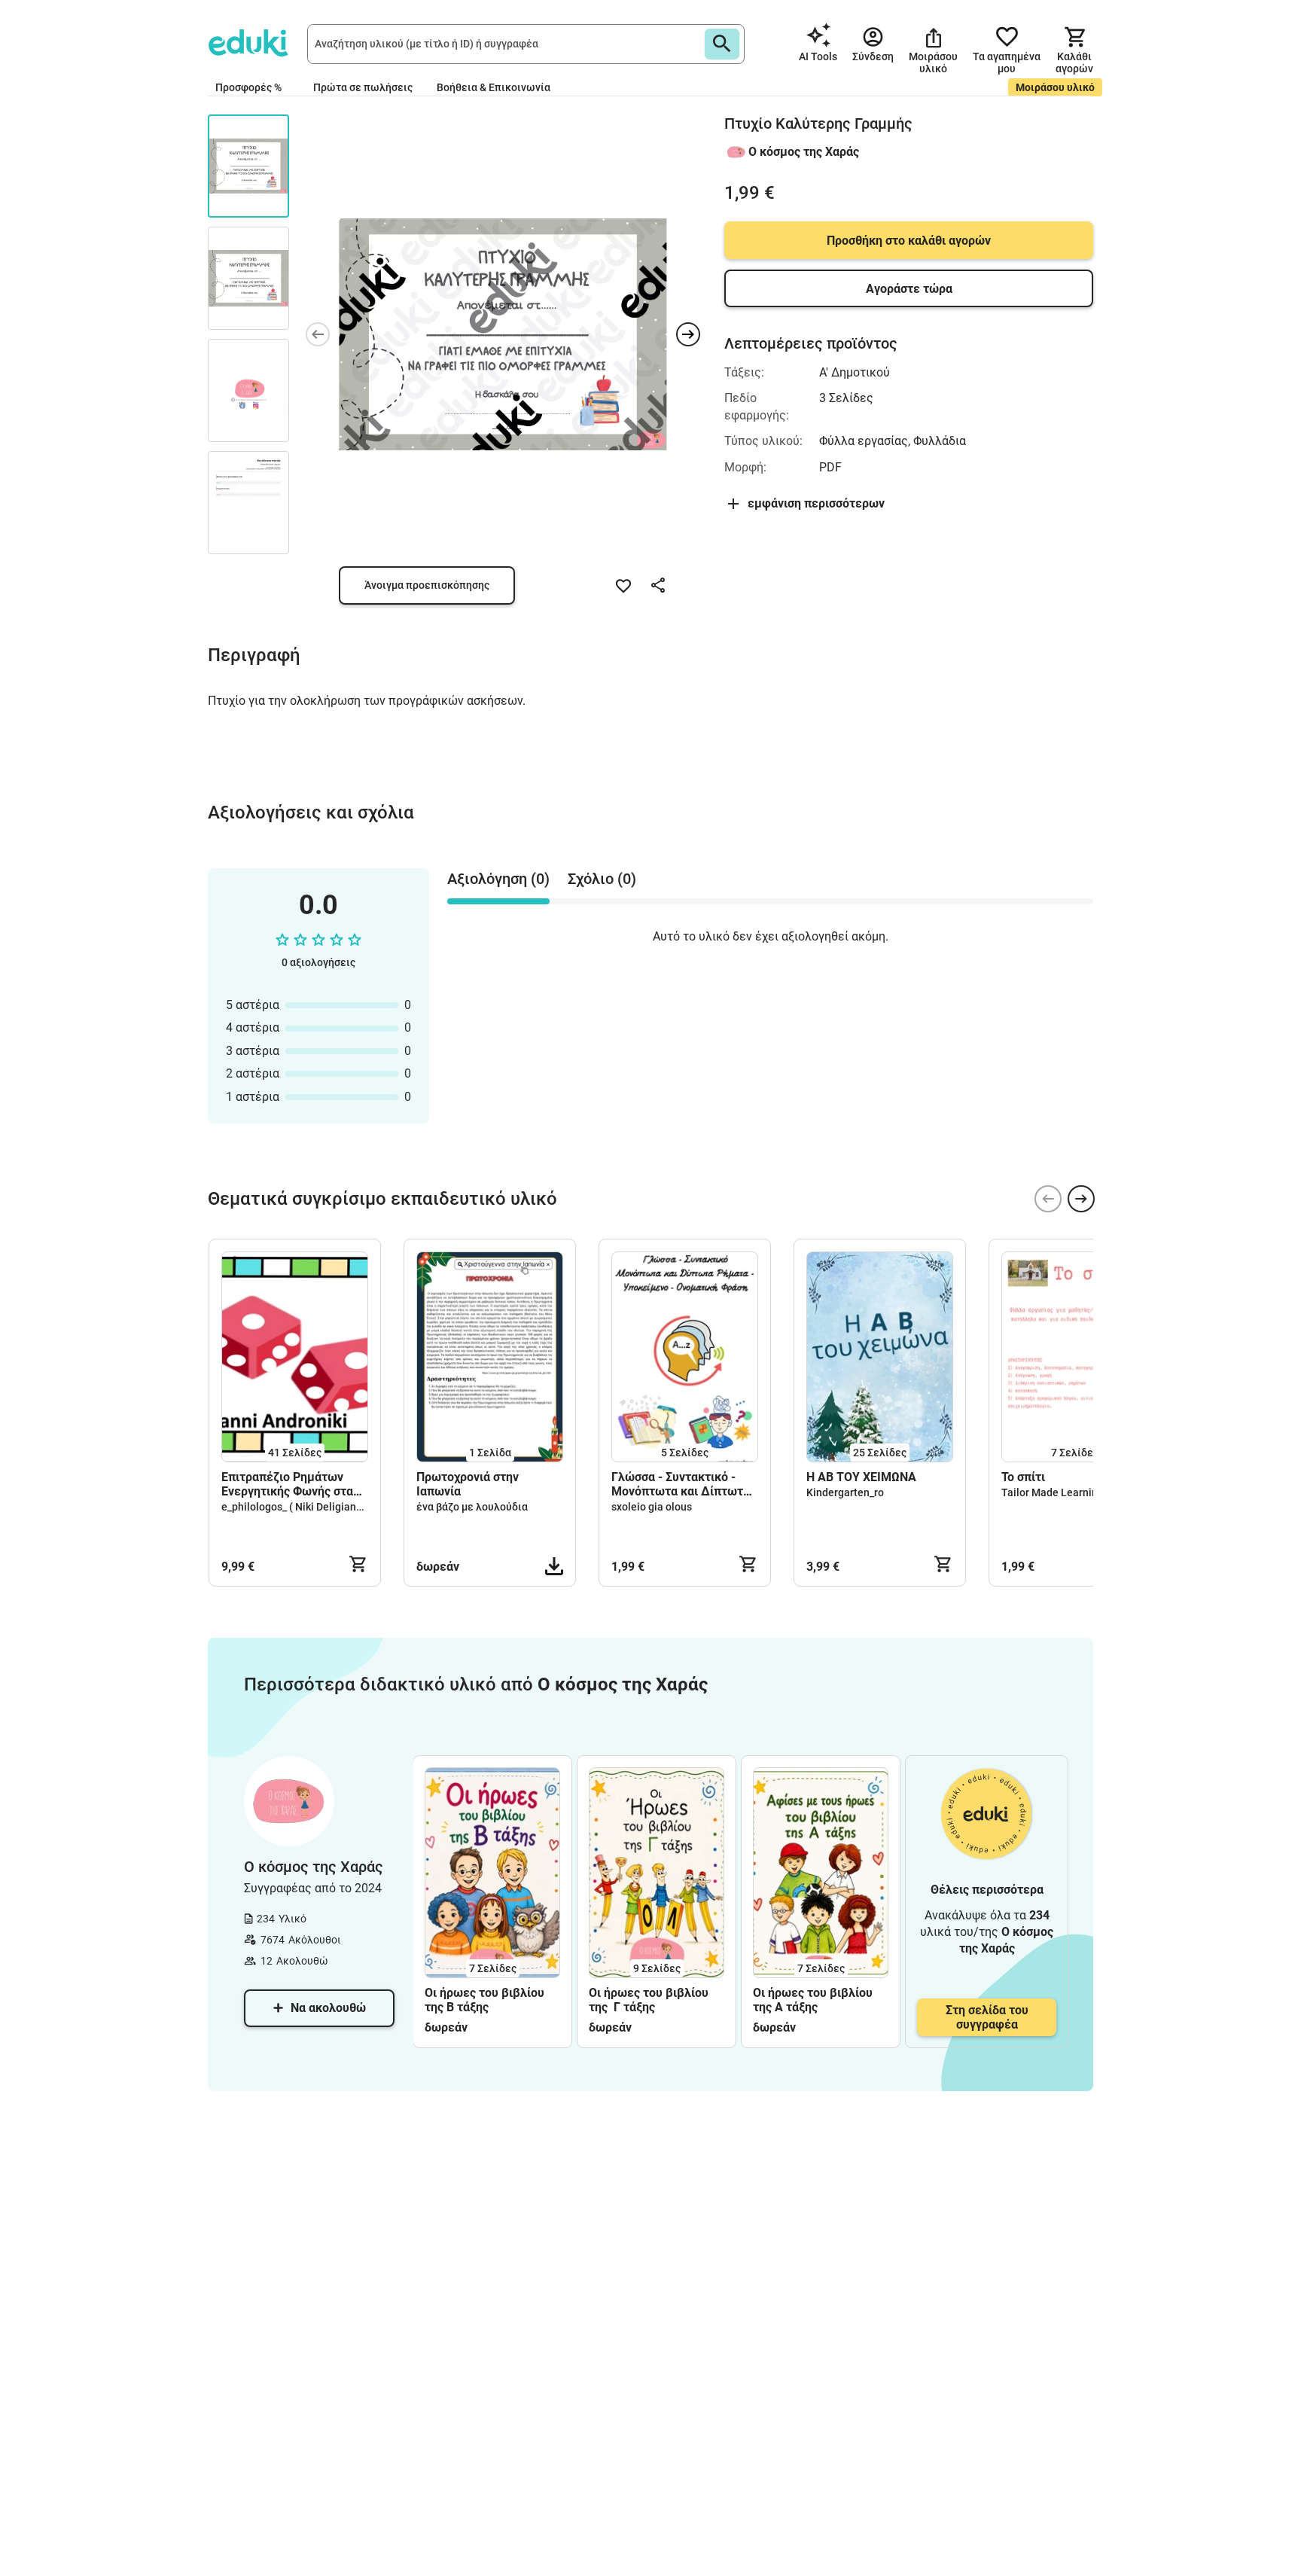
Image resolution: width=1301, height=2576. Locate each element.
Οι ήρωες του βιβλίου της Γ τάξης (649, 2000)
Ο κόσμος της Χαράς (804, 152)
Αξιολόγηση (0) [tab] (498, 879)
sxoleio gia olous (652, 1507)
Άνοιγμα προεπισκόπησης (427, 585)
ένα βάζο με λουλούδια (472, 1507)
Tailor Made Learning (1053, 1492)
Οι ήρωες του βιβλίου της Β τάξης (484, 2000)
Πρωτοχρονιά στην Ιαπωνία (468, 1484)
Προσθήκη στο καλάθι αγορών (909, 241)
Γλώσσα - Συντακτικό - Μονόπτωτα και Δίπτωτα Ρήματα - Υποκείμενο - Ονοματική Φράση (681, 1484)
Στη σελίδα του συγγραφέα (987, 2017)
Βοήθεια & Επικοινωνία (494, 87)
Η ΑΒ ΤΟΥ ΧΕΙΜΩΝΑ (861, 1477)
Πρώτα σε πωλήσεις (363, 87)
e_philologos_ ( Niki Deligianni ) (296, 1507)
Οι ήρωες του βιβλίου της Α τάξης (813, 2000)
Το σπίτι (1023, 1477)
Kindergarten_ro (845, 1492)
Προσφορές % (248, 87)
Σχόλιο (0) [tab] (602, 879)
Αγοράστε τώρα (909, 289)
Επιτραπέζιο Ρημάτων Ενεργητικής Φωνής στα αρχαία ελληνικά (287, 1484)
